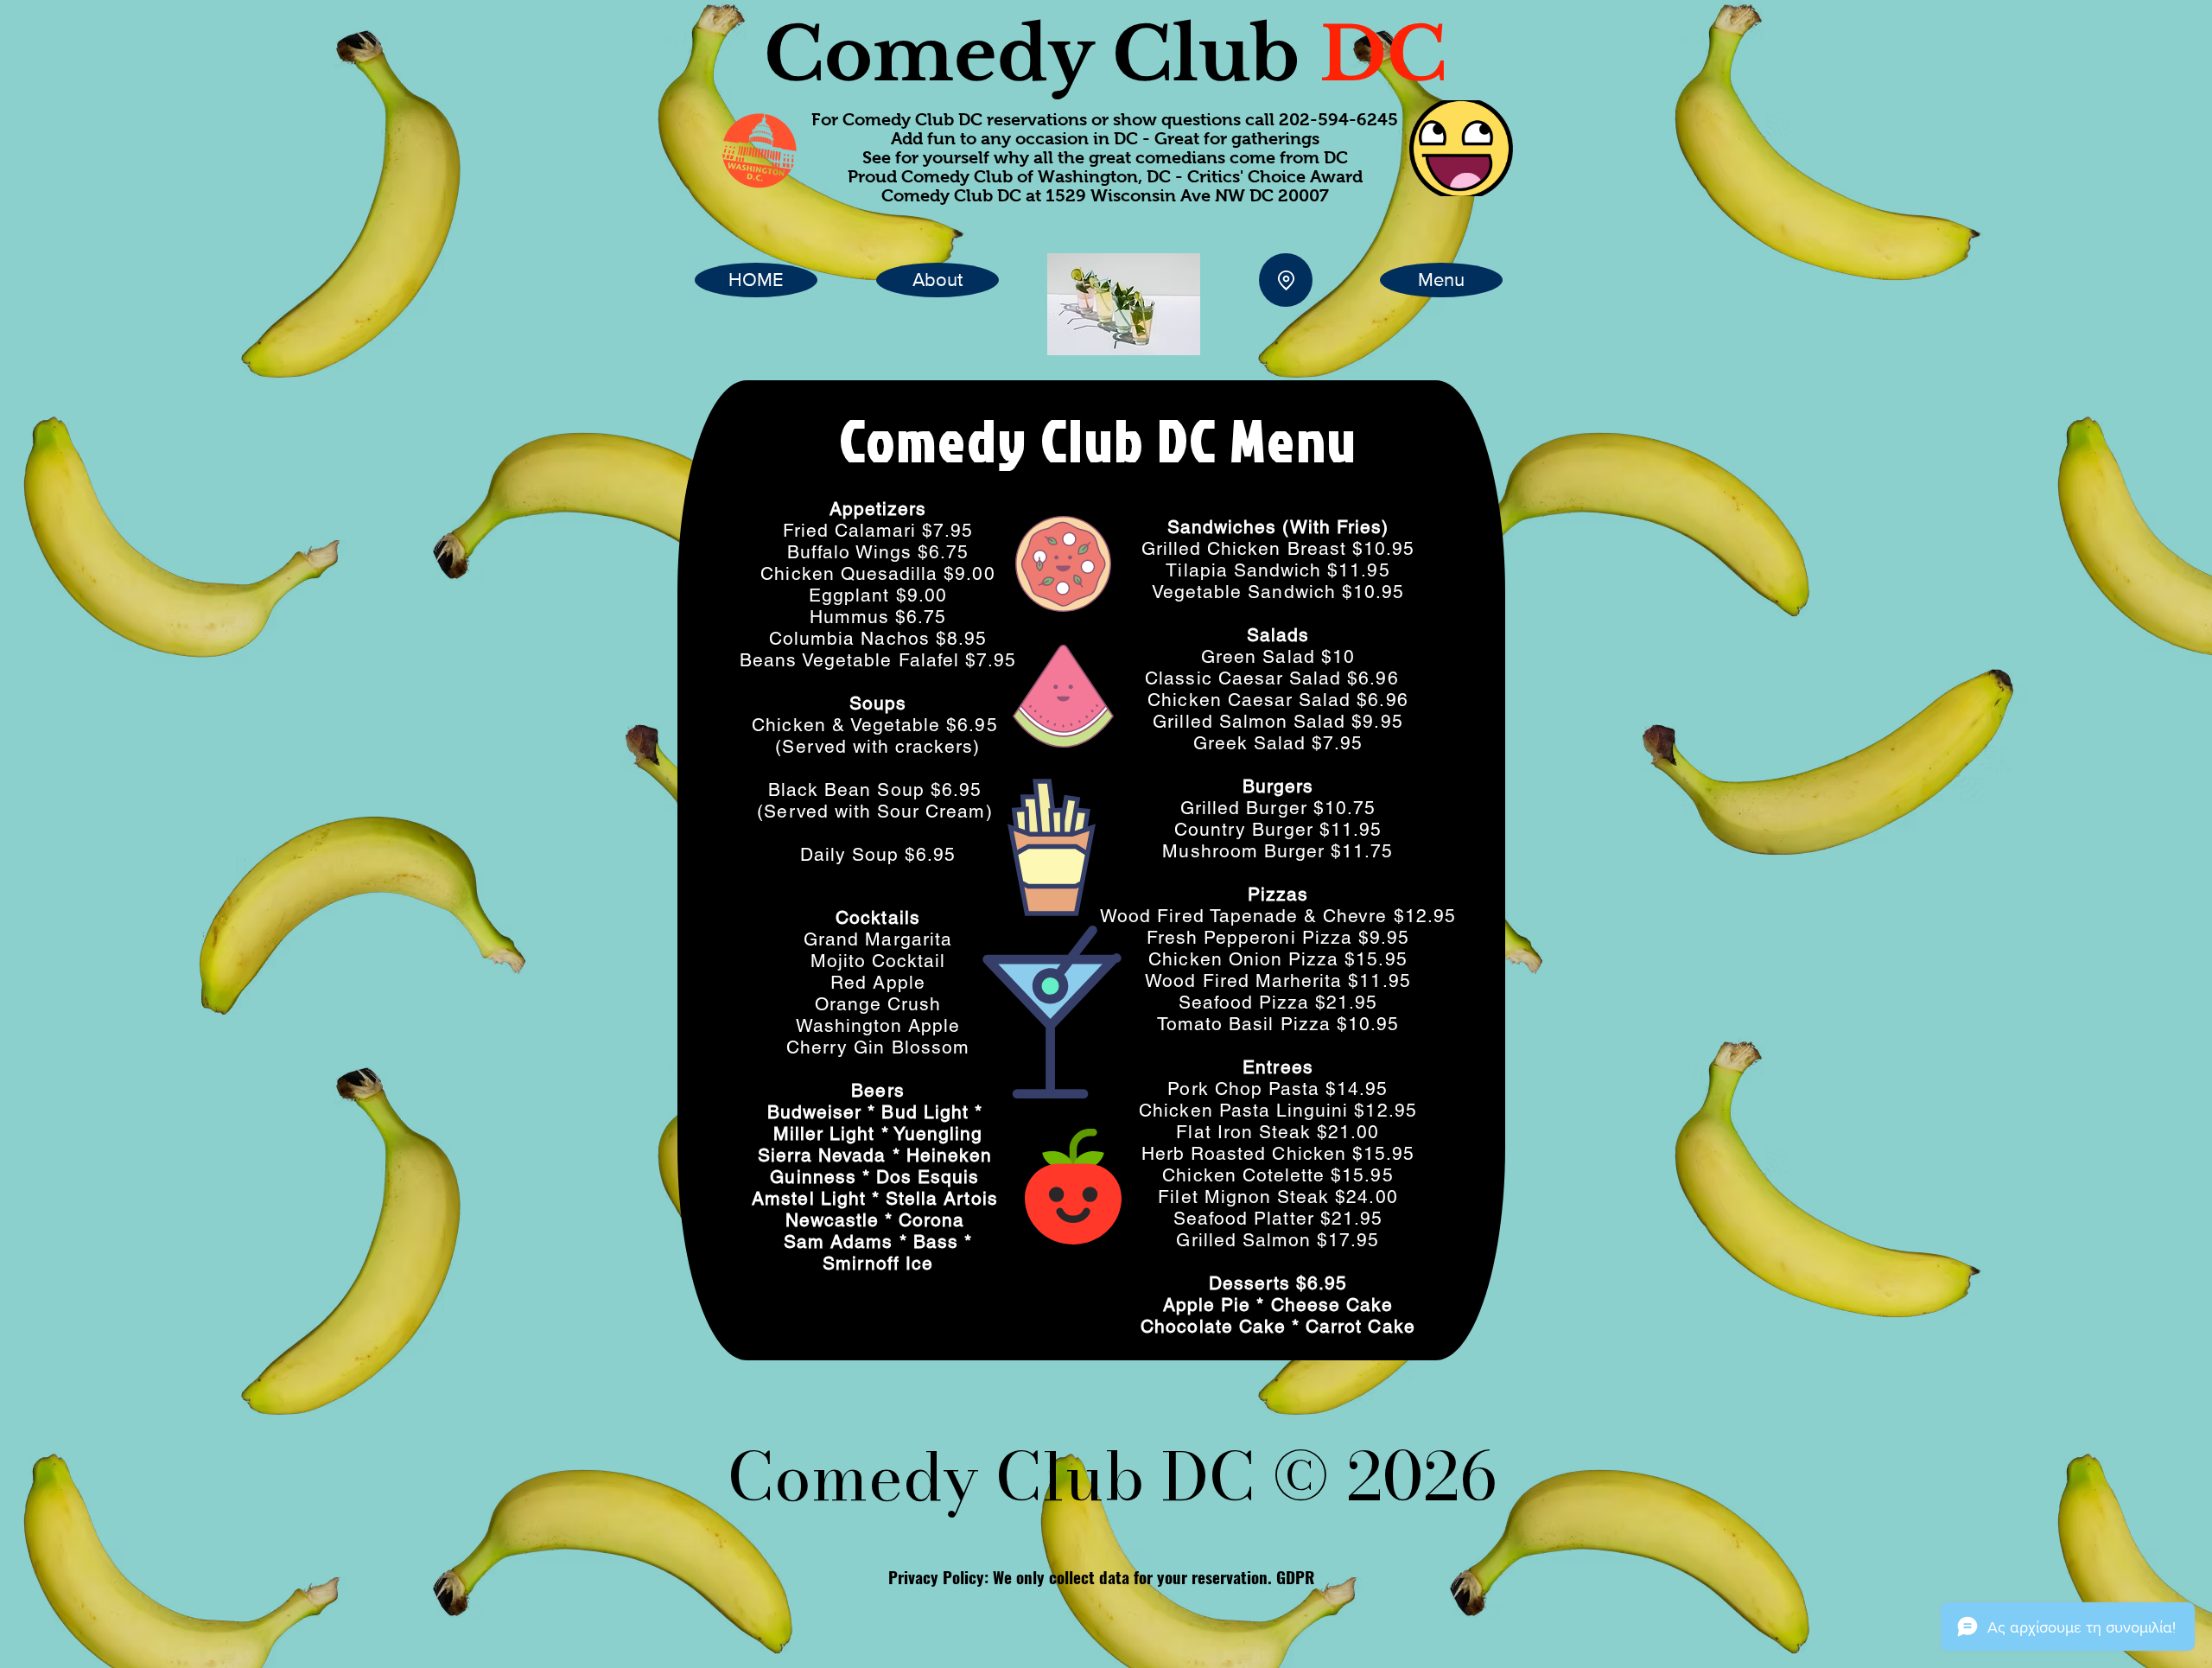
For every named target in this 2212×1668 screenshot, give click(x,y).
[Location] (1286, 280)
